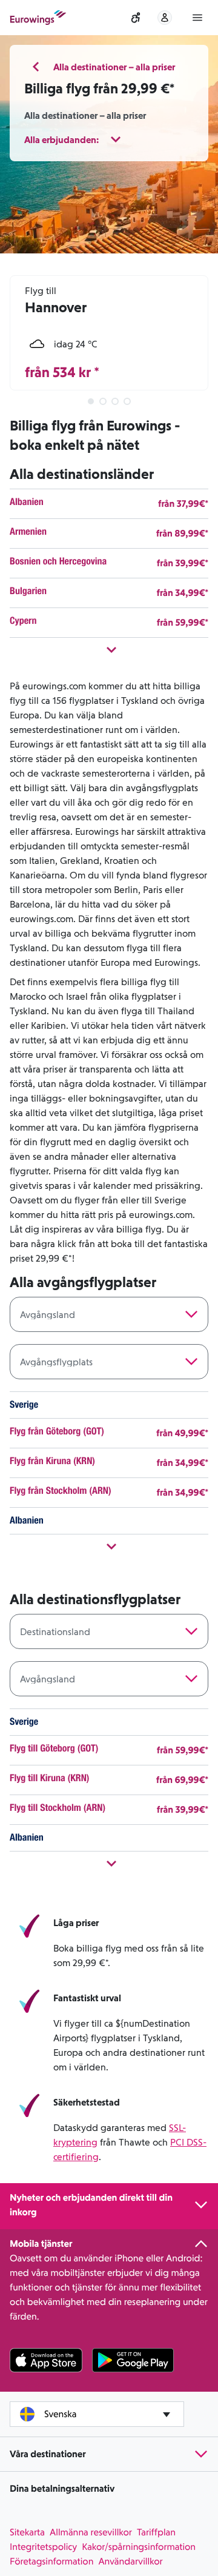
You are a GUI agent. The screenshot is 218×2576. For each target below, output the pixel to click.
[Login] (165, 18)
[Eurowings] (38, 18)
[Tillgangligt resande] (136, 18)
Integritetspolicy (43, 2547)
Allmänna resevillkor (91, 2532)
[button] (109, 67)
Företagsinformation (51, 2561)
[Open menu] (197, 18)
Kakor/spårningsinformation (139, 2547)
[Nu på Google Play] (133, 2360)
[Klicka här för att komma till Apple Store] (46, 2360)
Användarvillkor (130, 2561)
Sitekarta (27, 2532)
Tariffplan (156, 2532)
